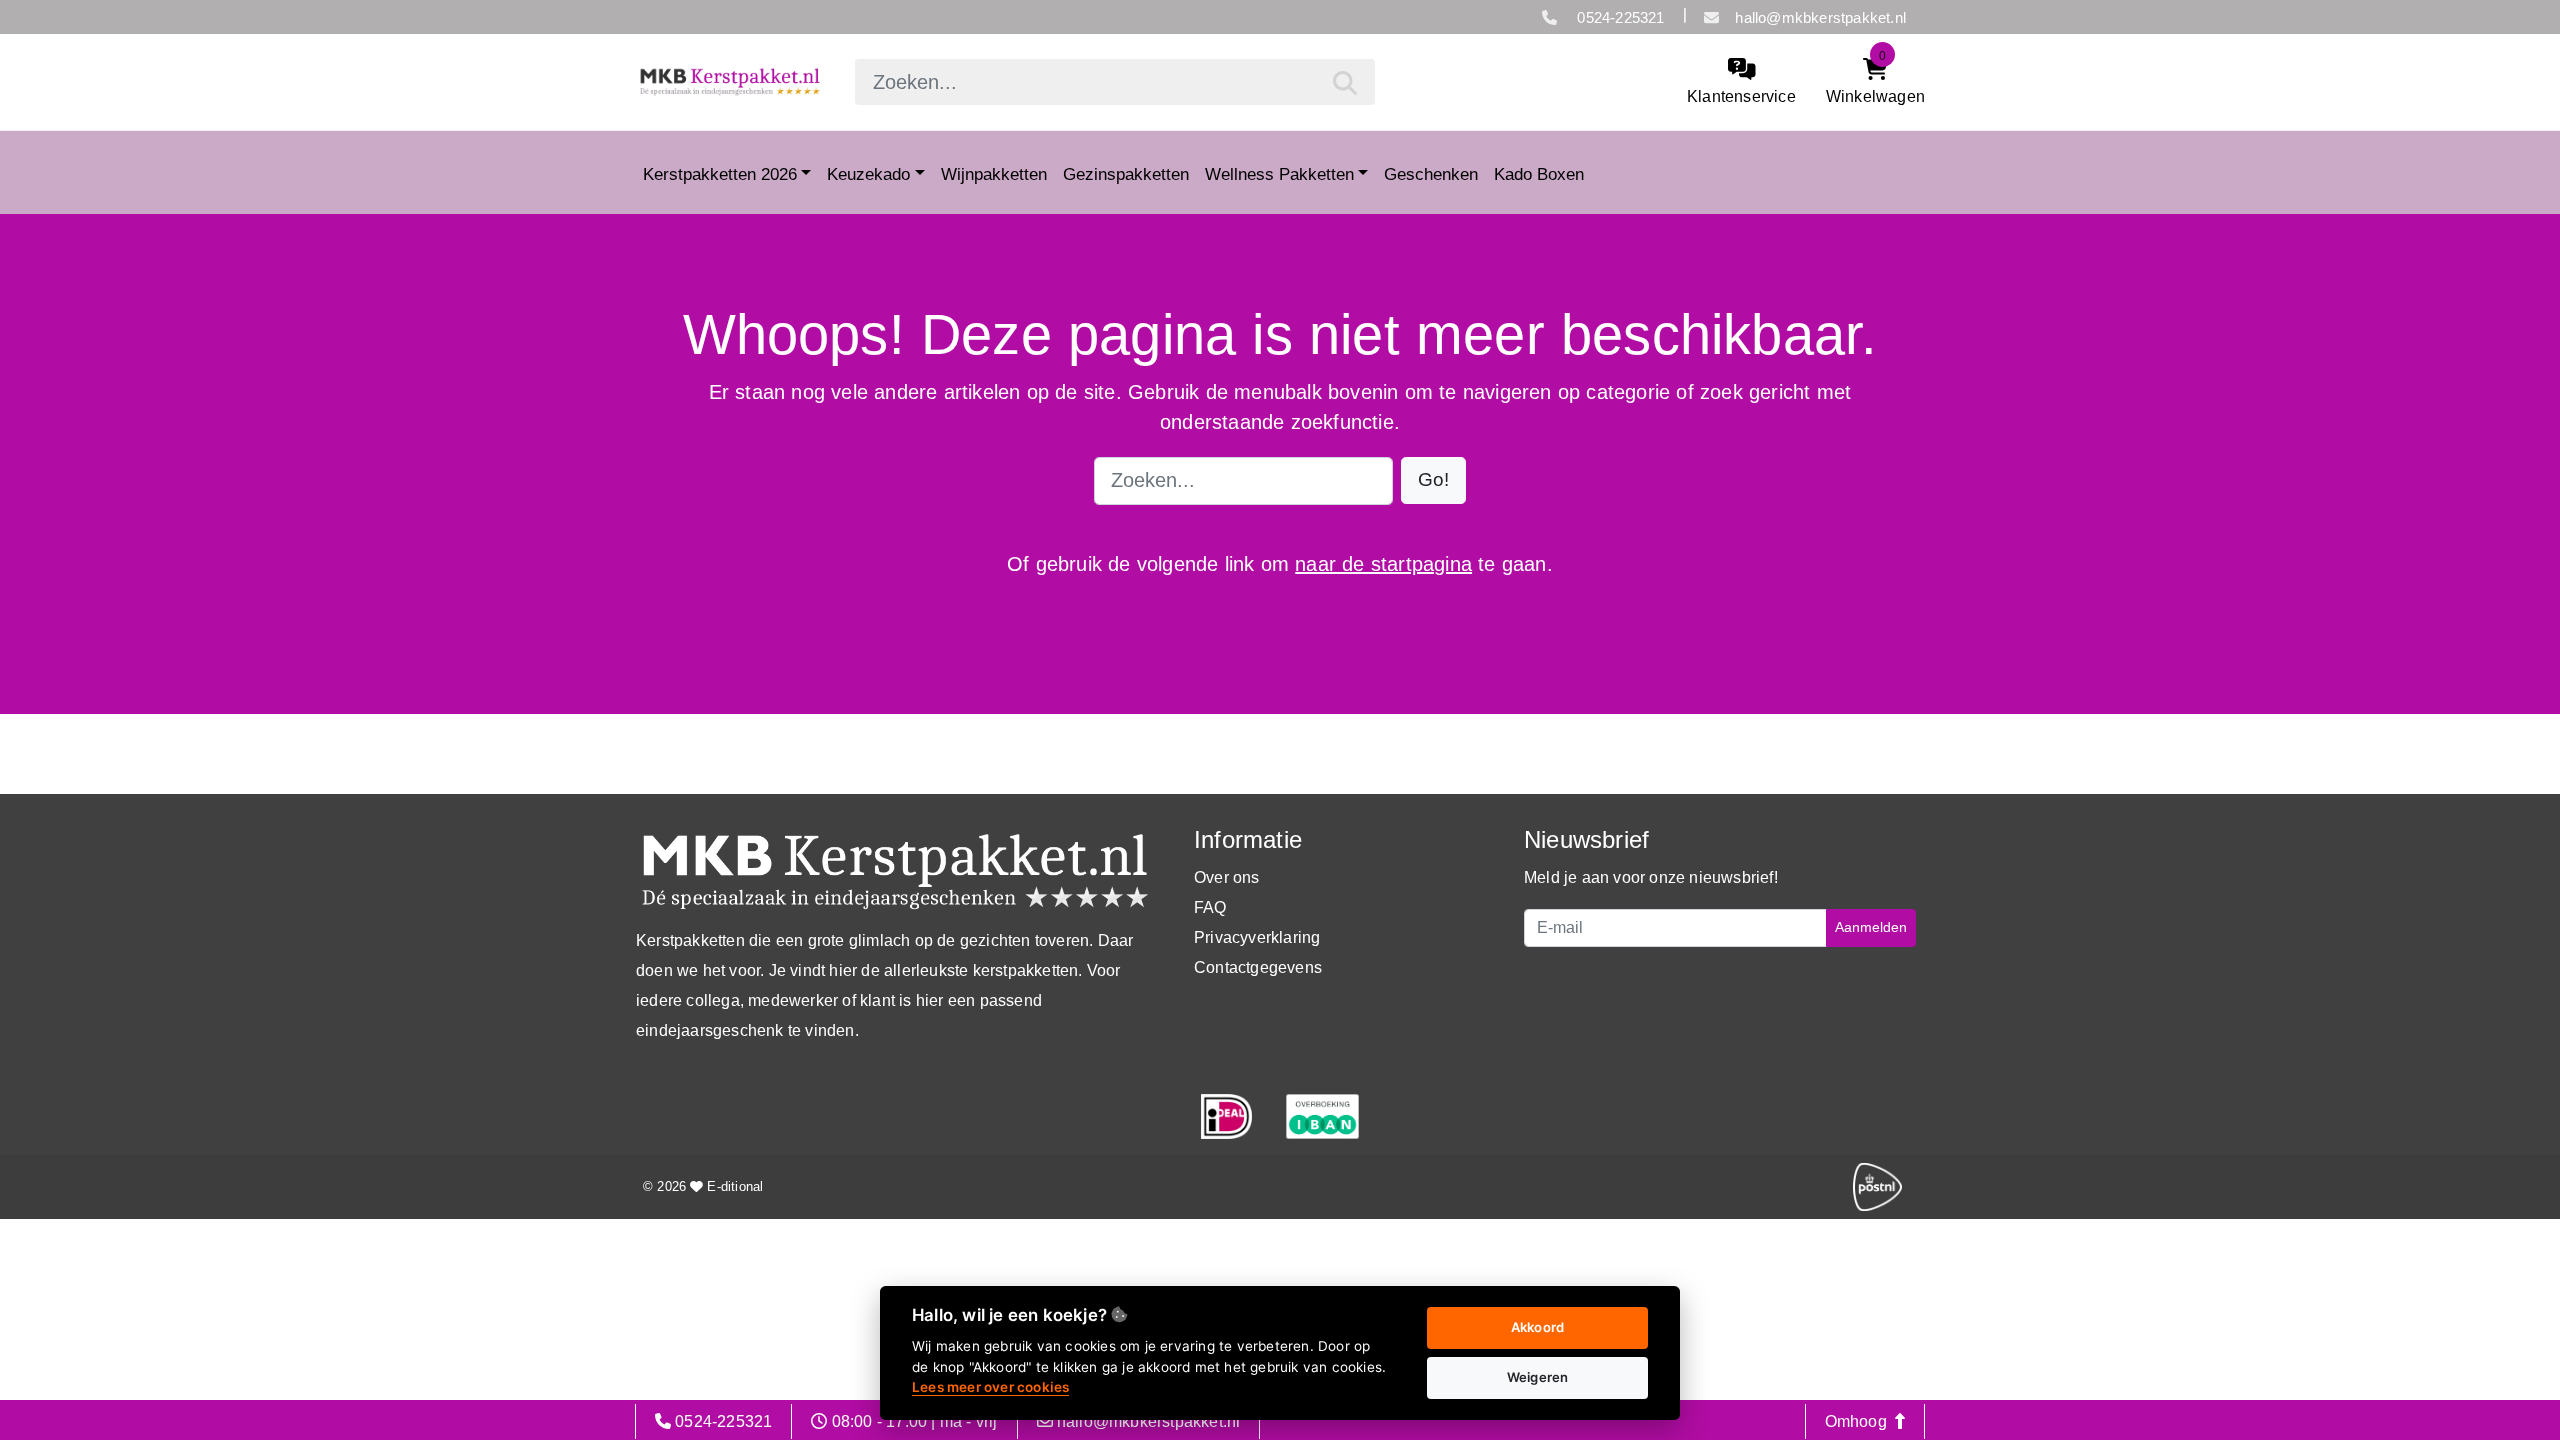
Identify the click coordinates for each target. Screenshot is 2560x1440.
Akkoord (1537, 1327)
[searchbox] (1115, 82)
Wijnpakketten (994, 174)
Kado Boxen (1539, 174)
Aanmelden (1871, 927)
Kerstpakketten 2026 (720, 174)
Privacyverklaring (1257, 937)
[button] (1433, 480)
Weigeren (1538, 1377)
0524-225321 (1618, 17)
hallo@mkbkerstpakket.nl (1820, 17)
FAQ (1210, 907)
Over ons (1227, 877)
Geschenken (1431, 174)
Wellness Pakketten (1279, 174)
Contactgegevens (1258, 967)
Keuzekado (868, 174)
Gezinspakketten (1126, 174)
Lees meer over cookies (990, 1387)
